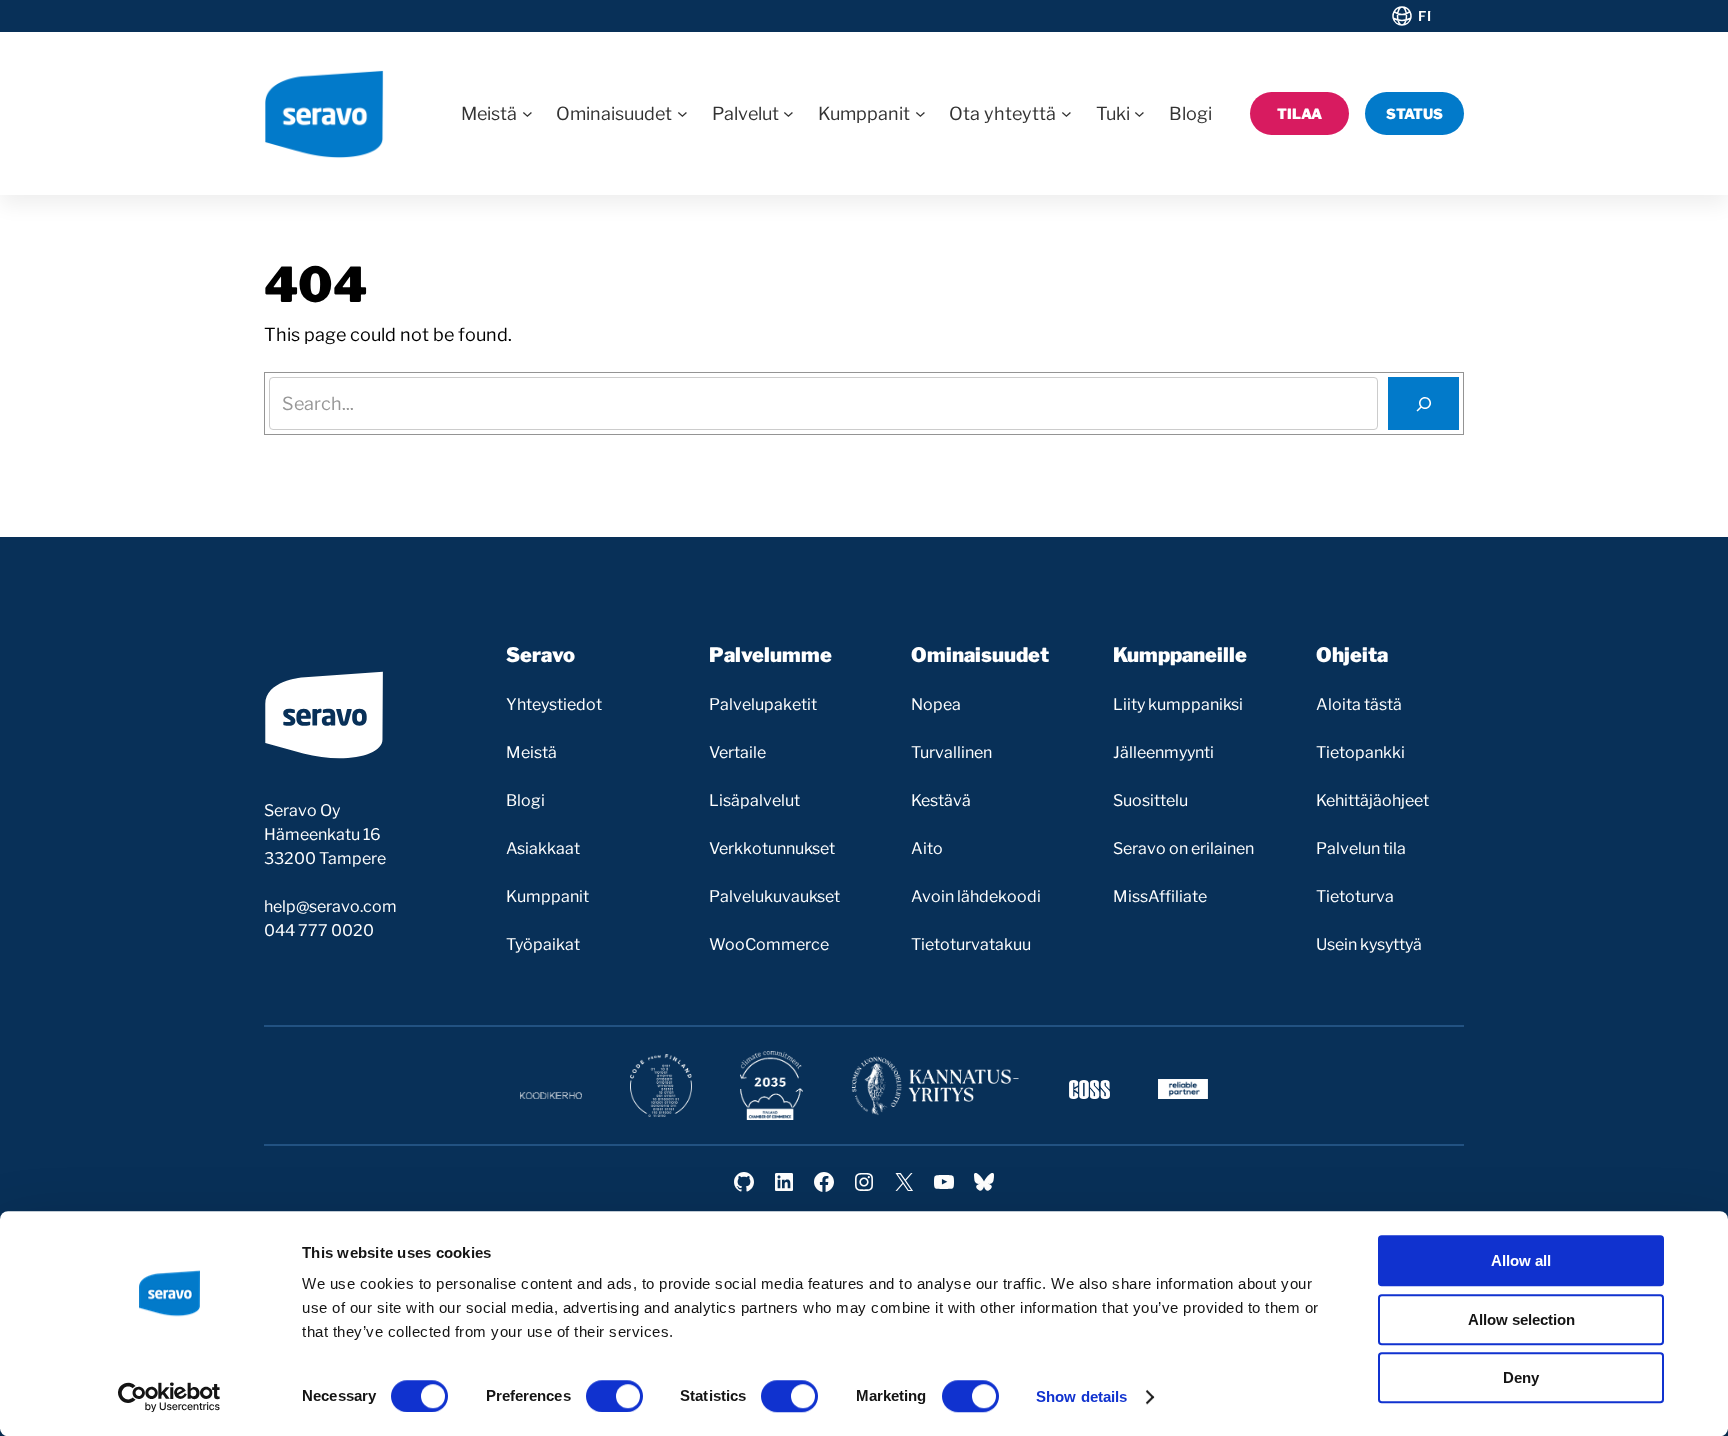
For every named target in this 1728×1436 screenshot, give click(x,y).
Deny (1521, 1377)
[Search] (1423, 403)
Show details (1081, 1396)
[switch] (614, 1396)
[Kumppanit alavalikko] (920, 113)
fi (1424, 16)
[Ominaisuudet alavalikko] (682, 113)
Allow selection (1521, 1319)
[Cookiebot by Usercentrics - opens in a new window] (169, 1397)
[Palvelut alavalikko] (788, 113)
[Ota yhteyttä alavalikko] (1066, 113)
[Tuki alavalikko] (1139, 113)
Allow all (1521, 1260)
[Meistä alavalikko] (527, 113)
